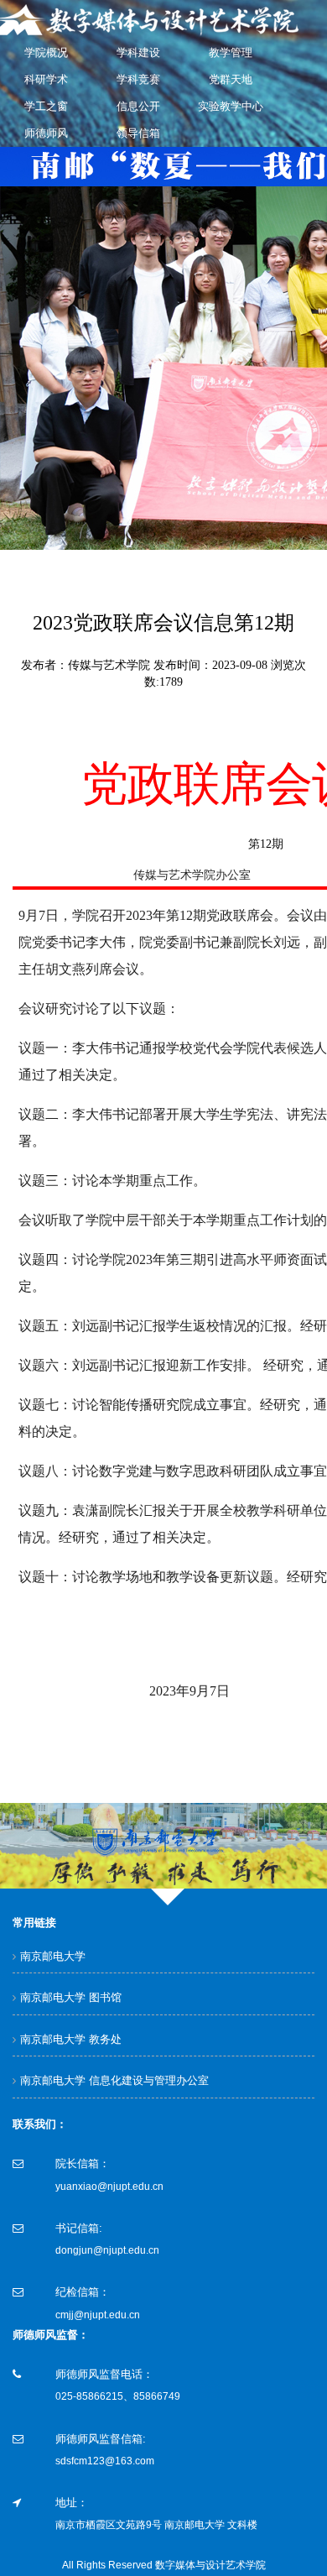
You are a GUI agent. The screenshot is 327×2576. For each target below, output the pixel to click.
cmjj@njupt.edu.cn (98, 2315)
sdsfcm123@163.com (105, 2461)
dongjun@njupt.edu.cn (107, 2250)
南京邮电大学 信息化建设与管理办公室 (114, 2080)
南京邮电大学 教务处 (71, 2039)
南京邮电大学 (53, 1956)
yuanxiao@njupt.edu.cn (109, 2186)
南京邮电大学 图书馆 (71, 1997)
